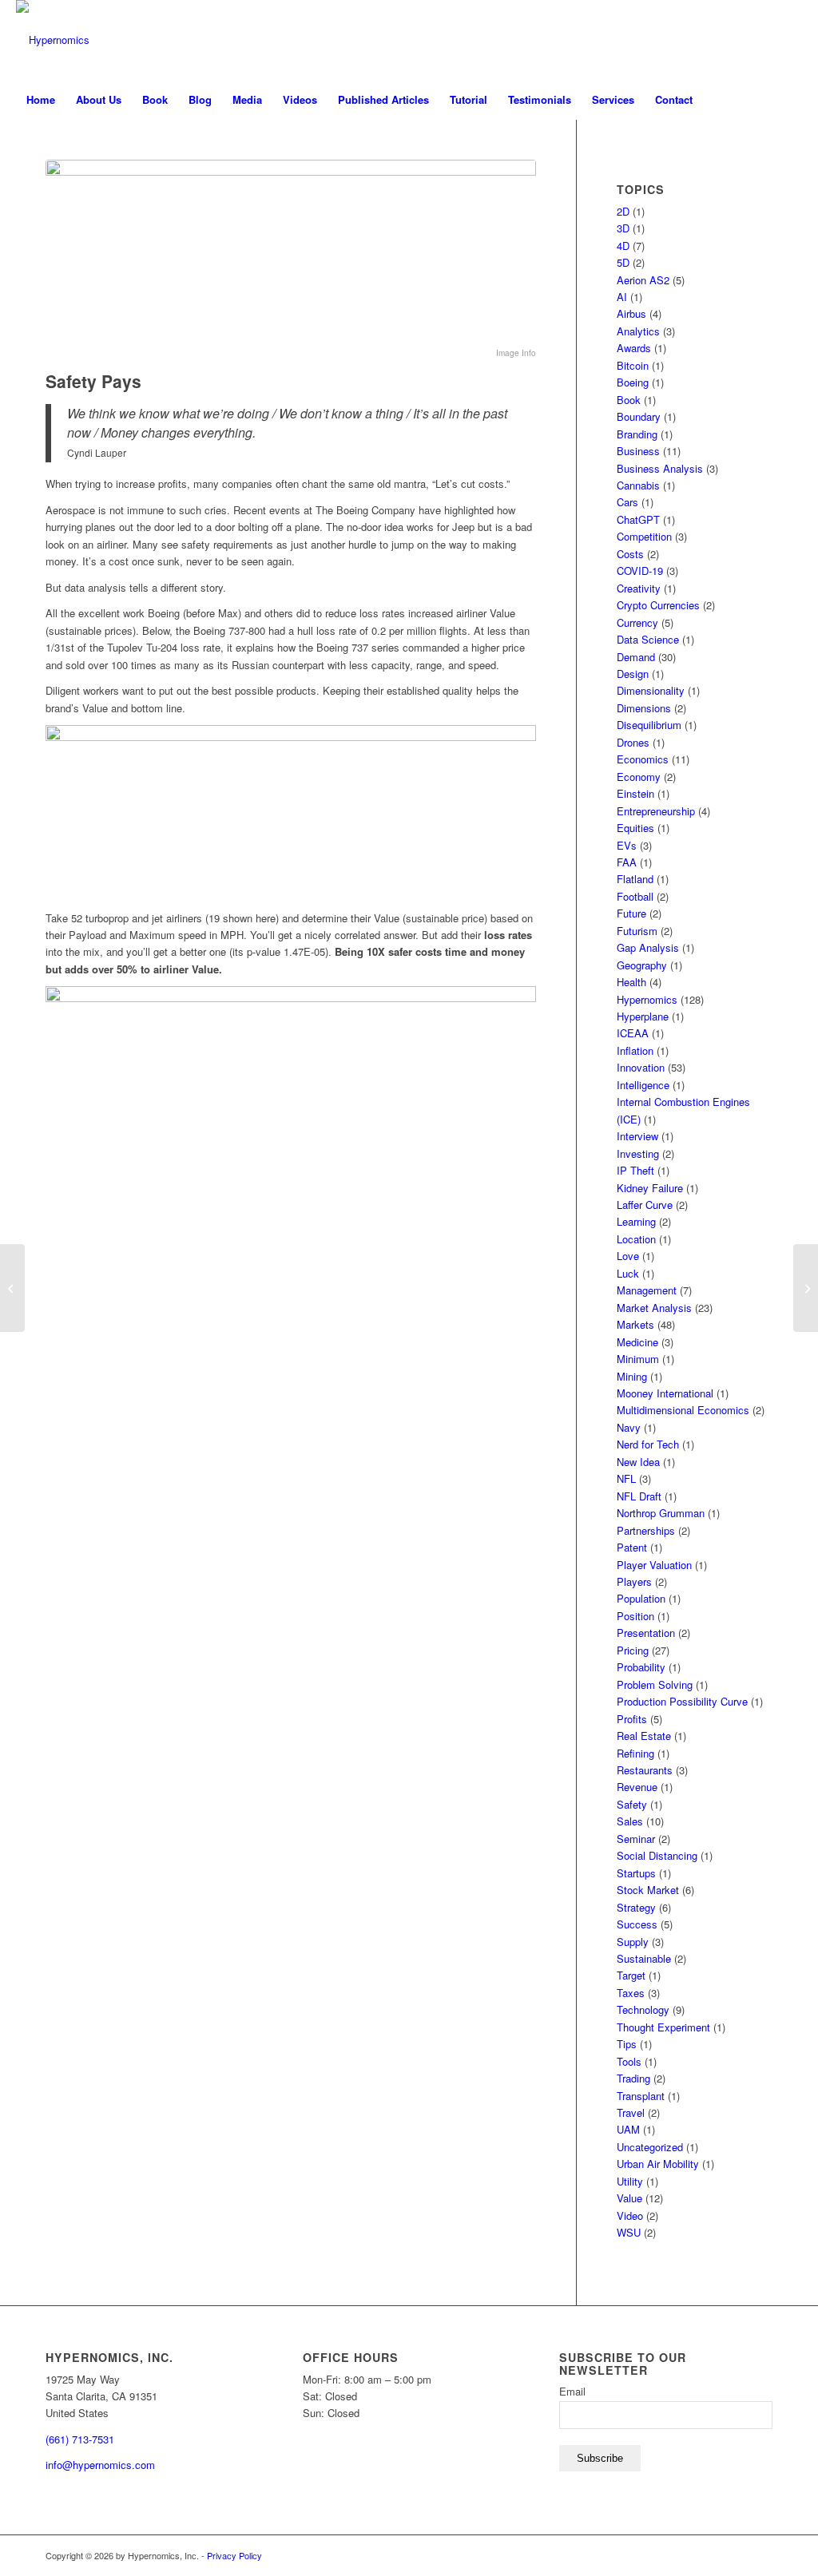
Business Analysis (660, 468)
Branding (637, 434)
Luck (628, 1273)
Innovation (641, 1067)
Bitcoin (633, 365)
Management (647, 1290)
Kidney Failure (650, 1188)
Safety (632, 1804)
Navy (629, 1427)
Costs (630, 554)
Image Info (516, 353)
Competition (644, 536)
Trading (633, 2078)
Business (638, 451)
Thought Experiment (663, 2027)
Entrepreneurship (656, 811)
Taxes (631, 1993)
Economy (639, 777)
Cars (627, 502)
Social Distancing (657, 1855)
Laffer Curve (645, 1205)
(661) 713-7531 (80, 2439)
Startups (636, 1873)
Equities (635, 828)
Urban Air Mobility (658, 2164)
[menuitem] (41, 100)
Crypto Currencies (658, 605)
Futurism (637, 931)
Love (628, 1256)
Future (631, 913)
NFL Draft (639, 1496)
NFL (626, 1478)
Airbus (631, 313)
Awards (634, 348)
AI (622, 297)
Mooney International (665, 1393)
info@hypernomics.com (100, 2465)
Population (641, 1598)
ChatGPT (638, 519)
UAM (628, 2129)
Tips (627, 2044)
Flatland (635, 879)
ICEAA (633, 1033)
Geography (642, 965)
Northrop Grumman (661, 1513)
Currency (637, 622)
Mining (632, 1376)
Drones (633, 742)
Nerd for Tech (648, 1444)
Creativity (639, 588)
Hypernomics (647, 999)
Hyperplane (643, 1016)
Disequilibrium (649, 725)
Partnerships (646, 1530)
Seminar (636, 1839)
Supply (633, 1942)
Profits (632, 1719)
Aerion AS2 (643, 280)
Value (629, 2198)
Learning (636, 1221)
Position (635, 1616)
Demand (636, 657)
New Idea (638, 1462)
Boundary (639, 416)
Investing (638, 1153)
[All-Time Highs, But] (806, 1288)
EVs (627, 845)
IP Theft (635, 1170)
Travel (631, 2112)
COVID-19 (640, 571)
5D (623, 262)
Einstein (635, 793)
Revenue (637, 1787)
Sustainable (644, 1958)
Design (633, 674)
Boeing (633, 382)
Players (634, 1581)
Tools (629, 2061)
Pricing (633, 1650)
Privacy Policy (234, 2555)
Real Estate (644, 1736)
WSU (629, 2232)
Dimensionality (651, 690)
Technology (643, 2009)
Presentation (646, 1633)
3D (623, 228)
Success (637, 1924)
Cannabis (638, 485)
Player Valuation (654, 1565)
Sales (630, 1821)
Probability (641, 1667)
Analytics (638, 331)
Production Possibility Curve (682, 1701)
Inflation (635, 1050)
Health (631, 982)
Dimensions (644, 708)
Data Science (648, 639)
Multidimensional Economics (683, 1410)
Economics (643, 759)
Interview (637, 1136)
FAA (627, 862)
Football (635, 896)
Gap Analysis (648, 947)
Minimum (638, 1359)
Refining (635, 1753)
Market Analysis (654, 1308)
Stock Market (648, 1890)
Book (629, 400)
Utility (630, 2181)
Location (636, 1239)
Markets (635, 1324)
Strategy (636, 1907)
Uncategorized (650, 2147)
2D (623, 211)
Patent (632, 1547)
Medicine (637, 1342)
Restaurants (645, 1770)
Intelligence (643, 1085)
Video (630, 2215)
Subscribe (600, 2458)
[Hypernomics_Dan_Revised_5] (53, 40)
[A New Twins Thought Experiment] (12, 1288)
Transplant (641, 2096)
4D (623, 246)
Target (631, 1975)
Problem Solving (655, 1684)
